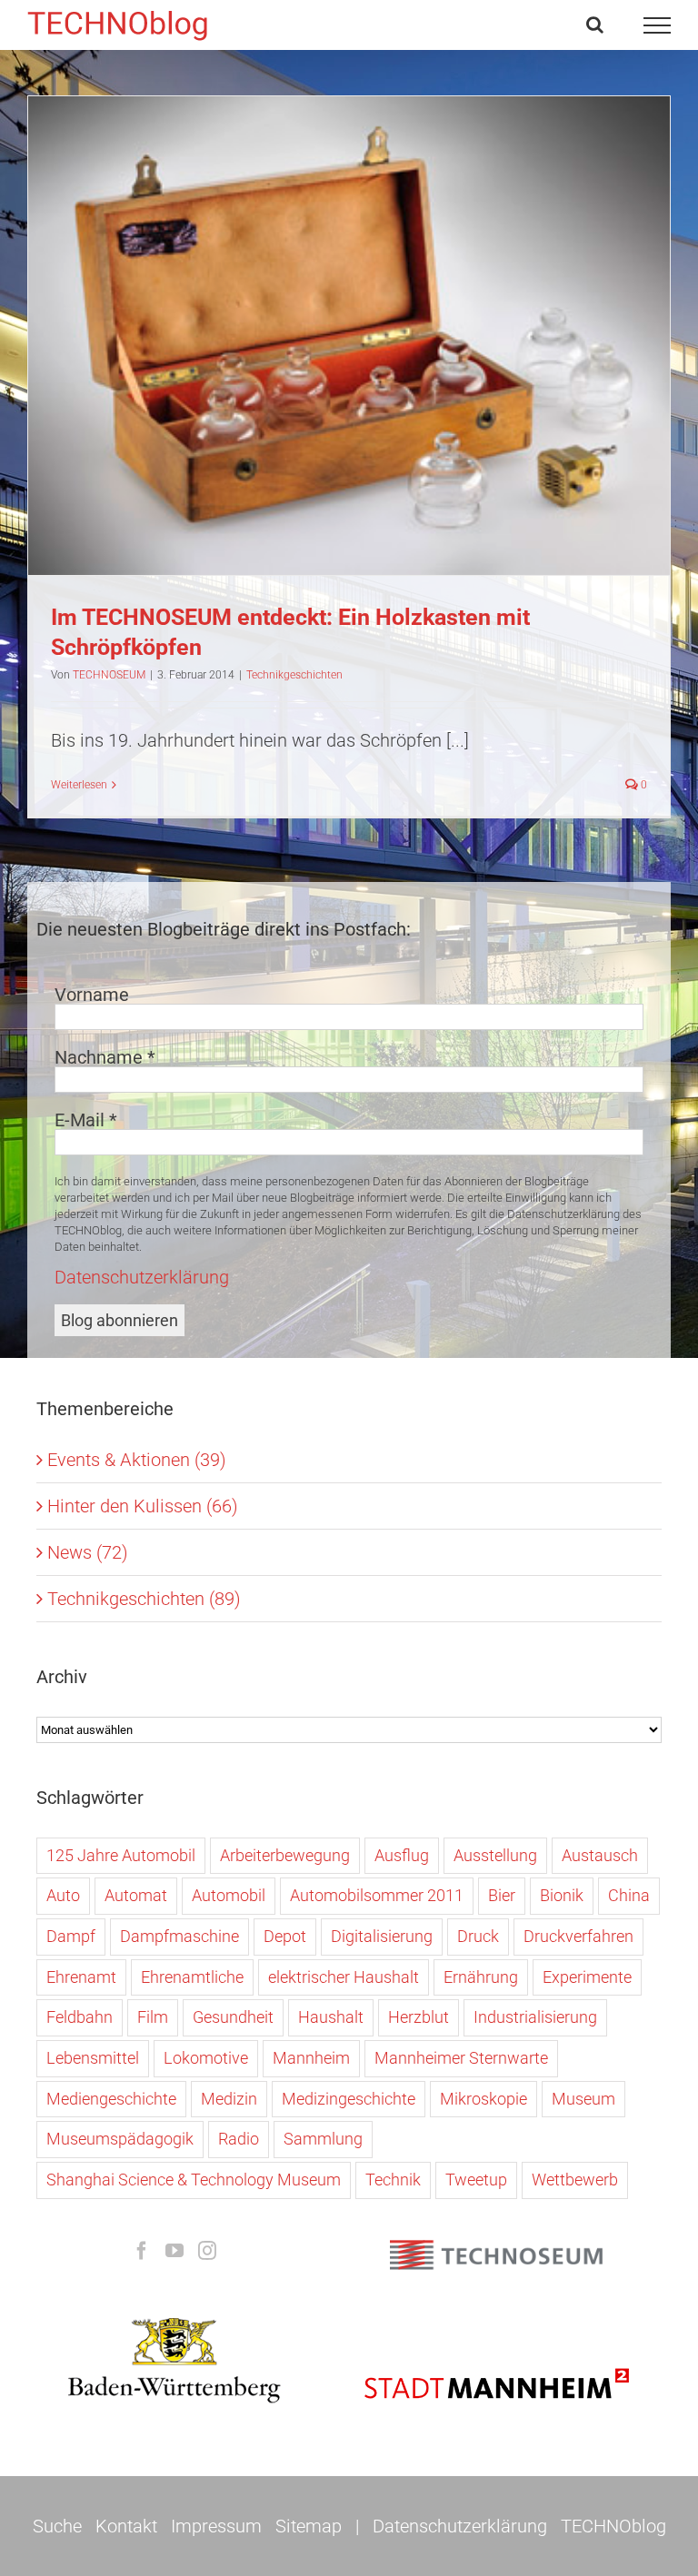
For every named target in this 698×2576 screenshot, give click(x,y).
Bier (502, 1895)
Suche (57, 2526)
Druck (478, 1936)
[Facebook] (142, 2251)
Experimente (587, 1977)
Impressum (216, 2526)
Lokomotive (206, 2058)
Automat (136, 1895)
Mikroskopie (484, 2099)
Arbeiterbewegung (285, 1855)
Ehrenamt (81, 1977)
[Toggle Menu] (658, 25)
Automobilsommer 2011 (377, 1895)
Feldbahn (80, 2017)
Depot (285, 1936)
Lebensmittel (93, 2058)
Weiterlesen (79, 785)
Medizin (229, 2099)
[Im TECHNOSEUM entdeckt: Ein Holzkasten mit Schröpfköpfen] (349, 336)
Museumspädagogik (120, 2139)
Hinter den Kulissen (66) (143, 1506)
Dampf (71, 1936)
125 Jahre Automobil (121, 1855)
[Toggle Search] (595, 25)
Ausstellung (495, 1855)
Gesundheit (233, 2017)
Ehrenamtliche (192, 1977)
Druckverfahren (578, 1936)
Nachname (105, 1057)
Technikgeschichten (349, 355)
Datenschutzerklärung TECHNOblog (519, 2526)
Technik (393, 2180)
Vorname (92, 995)
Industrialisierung (535, 2017)
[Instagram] (207, 2251)
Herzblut (419, 2017)
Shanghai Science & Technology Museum (194, 2180)
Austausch (600, 1855)
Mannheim (311, 2058)
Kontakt (126, 2526)
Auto (63, 1895)
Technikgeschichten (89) (144, 1599)
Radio (239, 2139)
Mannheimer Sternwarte (461, 2058)
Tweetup (476, 2180)
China (629, 1895)
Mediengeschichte (111, 2099)
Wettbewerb (575, 2180)
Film (153, 2017)
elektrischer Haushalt (344, 1977)
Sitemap (309, 2526)
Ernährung (481, 1977)
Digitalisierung (382, 1936)
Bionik (562, 1895)
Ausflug (402, 1855)
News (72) (88, 1552)
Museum (583, 2099)
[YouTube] (174, 2251)
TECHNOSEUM (109, 675)
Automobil (229, 1895)
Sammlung (323, 2139)
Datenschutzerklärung (142, 1277)
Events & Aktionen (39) (137, 1460)
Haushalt (331, 2017)
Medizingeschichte (349, 2099)
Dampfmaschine (179, 1936)
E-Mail (86, 1120)
